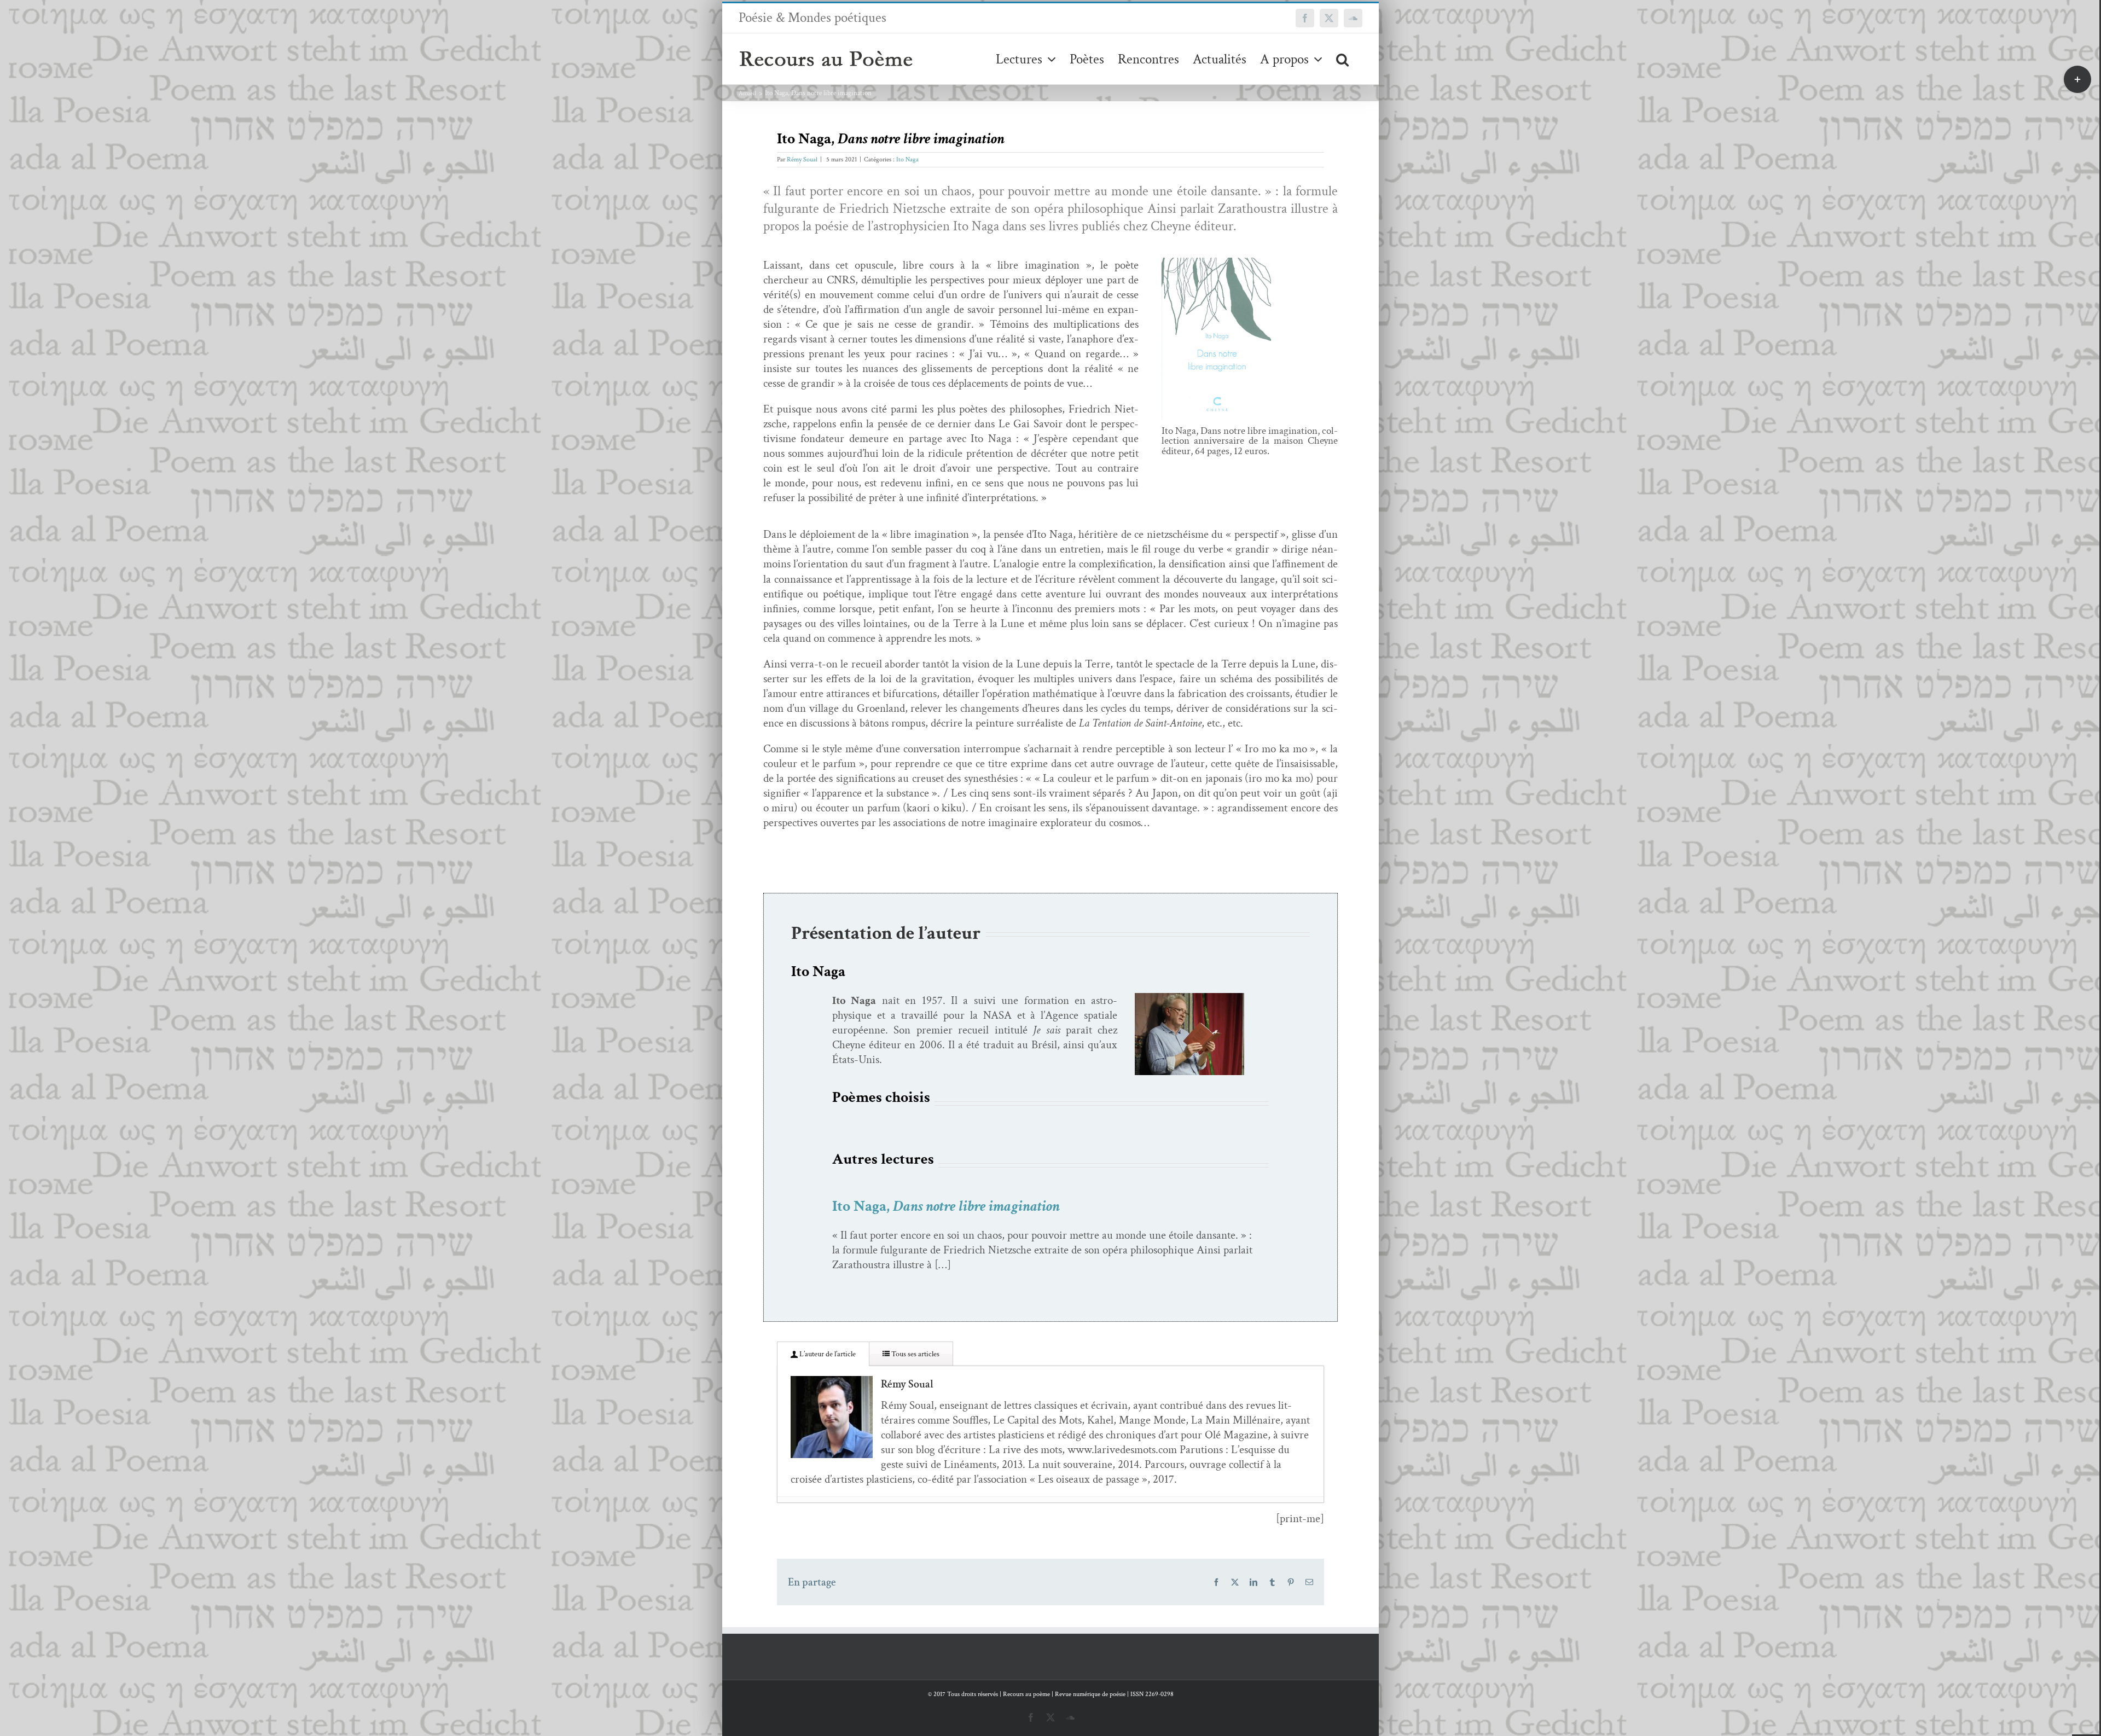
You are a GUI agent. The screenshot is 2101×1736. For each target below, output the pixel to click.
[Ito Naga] (1189, 998)
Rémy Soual (802, 159)
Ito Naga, (946, 1206)
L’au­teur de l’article (827, 1354)
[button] (1342, 59)
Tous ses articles (915, 1354)
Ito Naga (907, 159)
